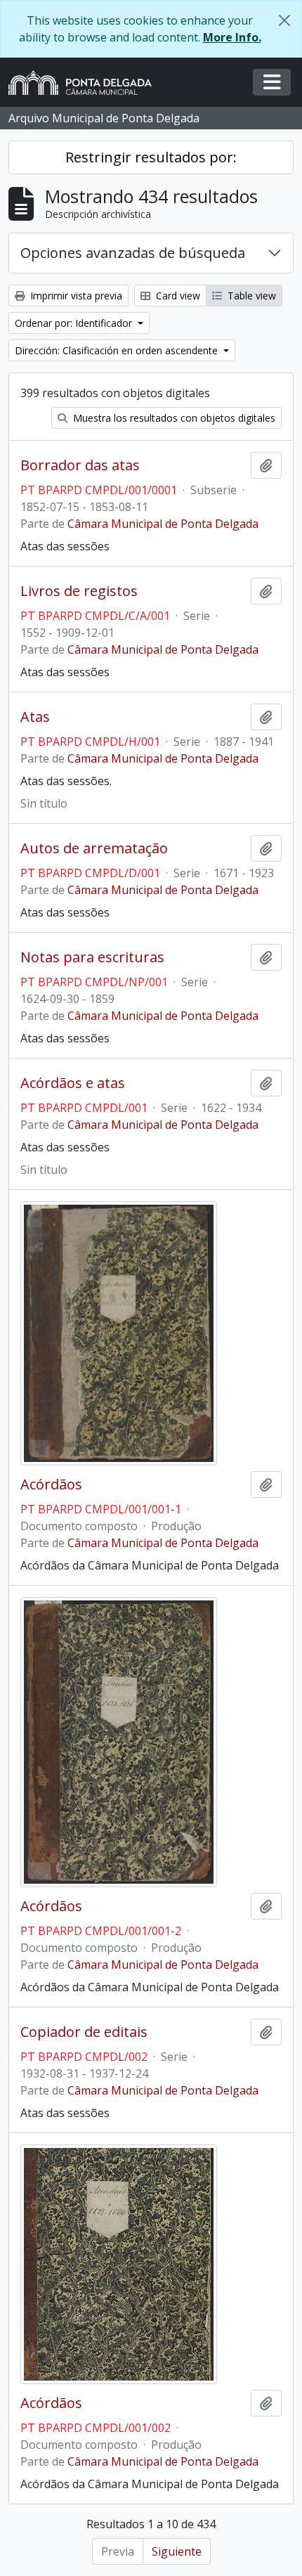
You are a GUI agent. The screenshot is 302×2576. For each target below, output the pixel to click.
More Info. (232, 37)
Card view (177, 296)
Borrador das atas (80, 465)
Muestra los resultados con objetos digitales (173, 418)
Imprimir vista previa (75, 296)
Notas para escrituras (92, 957)
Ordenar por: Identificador (75, 323)
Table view (250, 296)
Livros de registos (79, 591)
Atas (35, 717)
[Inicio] (86, 83)
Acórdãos (51, 1484)
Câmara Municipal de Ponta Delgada (163, 524)
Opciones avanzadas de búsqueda (133, 253)
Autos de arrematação (94, 848)
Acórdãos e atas (73, 1083)
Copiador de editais (84, 2032)
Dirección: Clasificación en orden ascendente (118, 350)
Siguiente (177, 2551)
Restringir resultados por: (151, 157)
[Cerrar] (284, 20)
